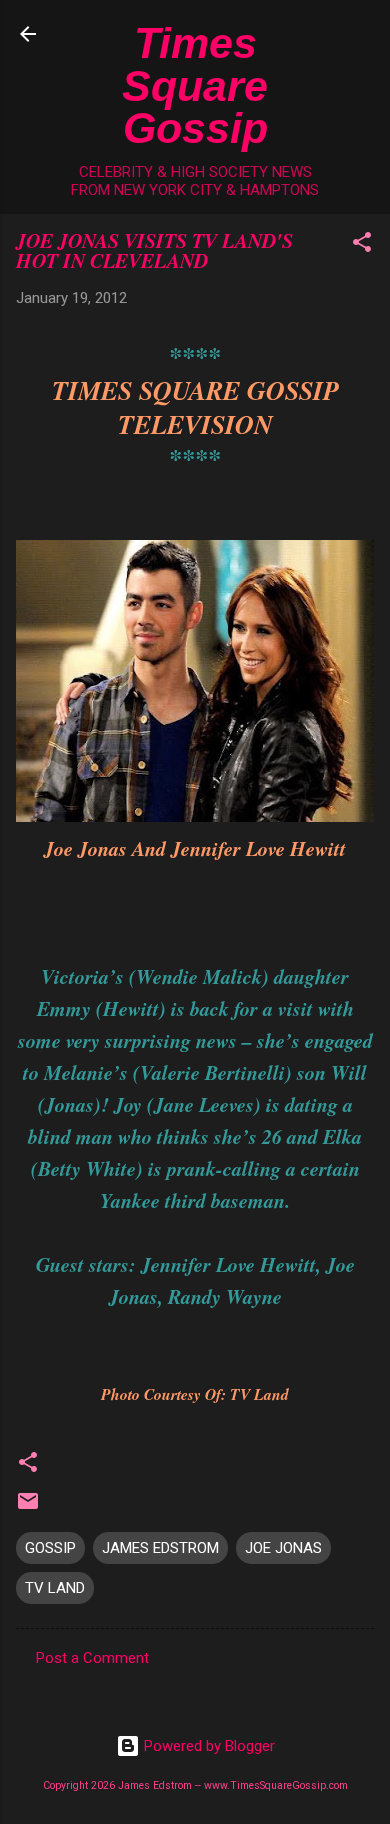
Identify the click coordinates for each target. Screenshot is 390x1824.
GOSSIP (50, 1548)
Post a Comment (92, 1658)
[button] (362, 245)
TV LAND (55, 1588)
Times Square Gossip (195, 85)
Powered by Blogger (207, 1746)
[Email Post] (28, 1508)
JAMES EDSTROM (160, 1548)
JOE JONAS (283, 1548)
